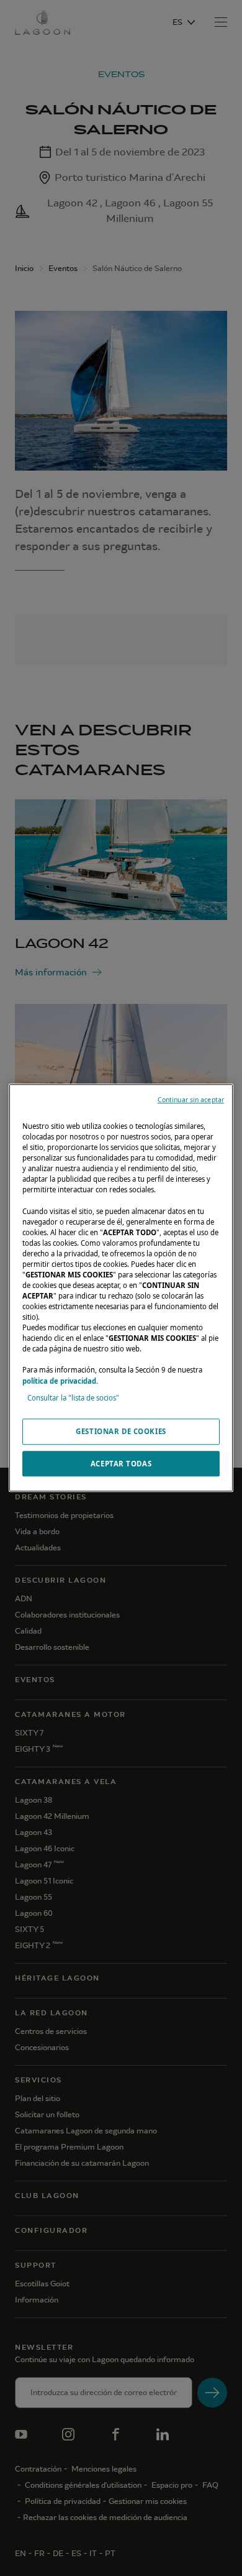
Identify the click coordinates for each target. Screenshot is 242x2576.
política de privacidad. (60, 1381)
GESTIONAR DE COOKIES (121, 1431)
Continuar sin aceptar (191, 1100)
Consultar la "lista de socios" (73, 1398)
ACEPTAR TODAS (121, 1464)
